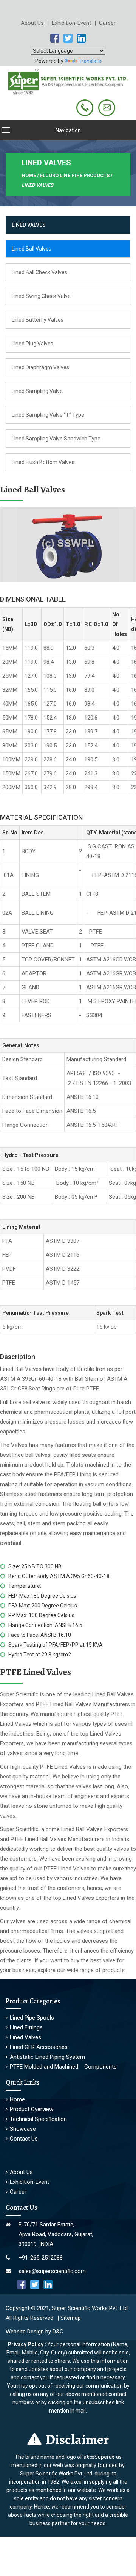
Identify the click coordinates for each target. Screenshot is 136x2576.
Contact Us (24, 2139)
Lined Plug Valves (32, 344)
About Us (35, 23)
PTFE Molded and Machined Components (63, 2067)
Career (107, 23)
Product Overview (32, 2109)
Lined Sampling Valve (37, 391)
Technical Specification (38, 2119)
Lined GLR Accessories (39, 2047)
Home (17, 2099)
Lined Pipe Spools (32, 2018)
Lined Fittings (26, 2027)
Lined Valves (25, 2037)
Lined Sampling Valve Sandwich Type (56, 439)
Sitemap (71, 2318)
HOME (29, 175)
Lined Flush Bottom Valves (43, 462)
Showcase (23, 2129)
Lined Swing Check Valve (41, 296)
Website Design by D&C (35, 2332)
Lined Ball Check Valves (39, 272)
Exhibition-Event (74, 23)
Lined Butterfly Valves (38, 320)
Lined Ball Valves (32, 249)
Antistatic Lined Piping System (47, 2057)
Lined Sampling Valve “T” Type (48, 415)
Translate (90, 61)
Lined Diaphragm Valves (40, 367)
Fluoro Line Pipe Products (75, 175)
